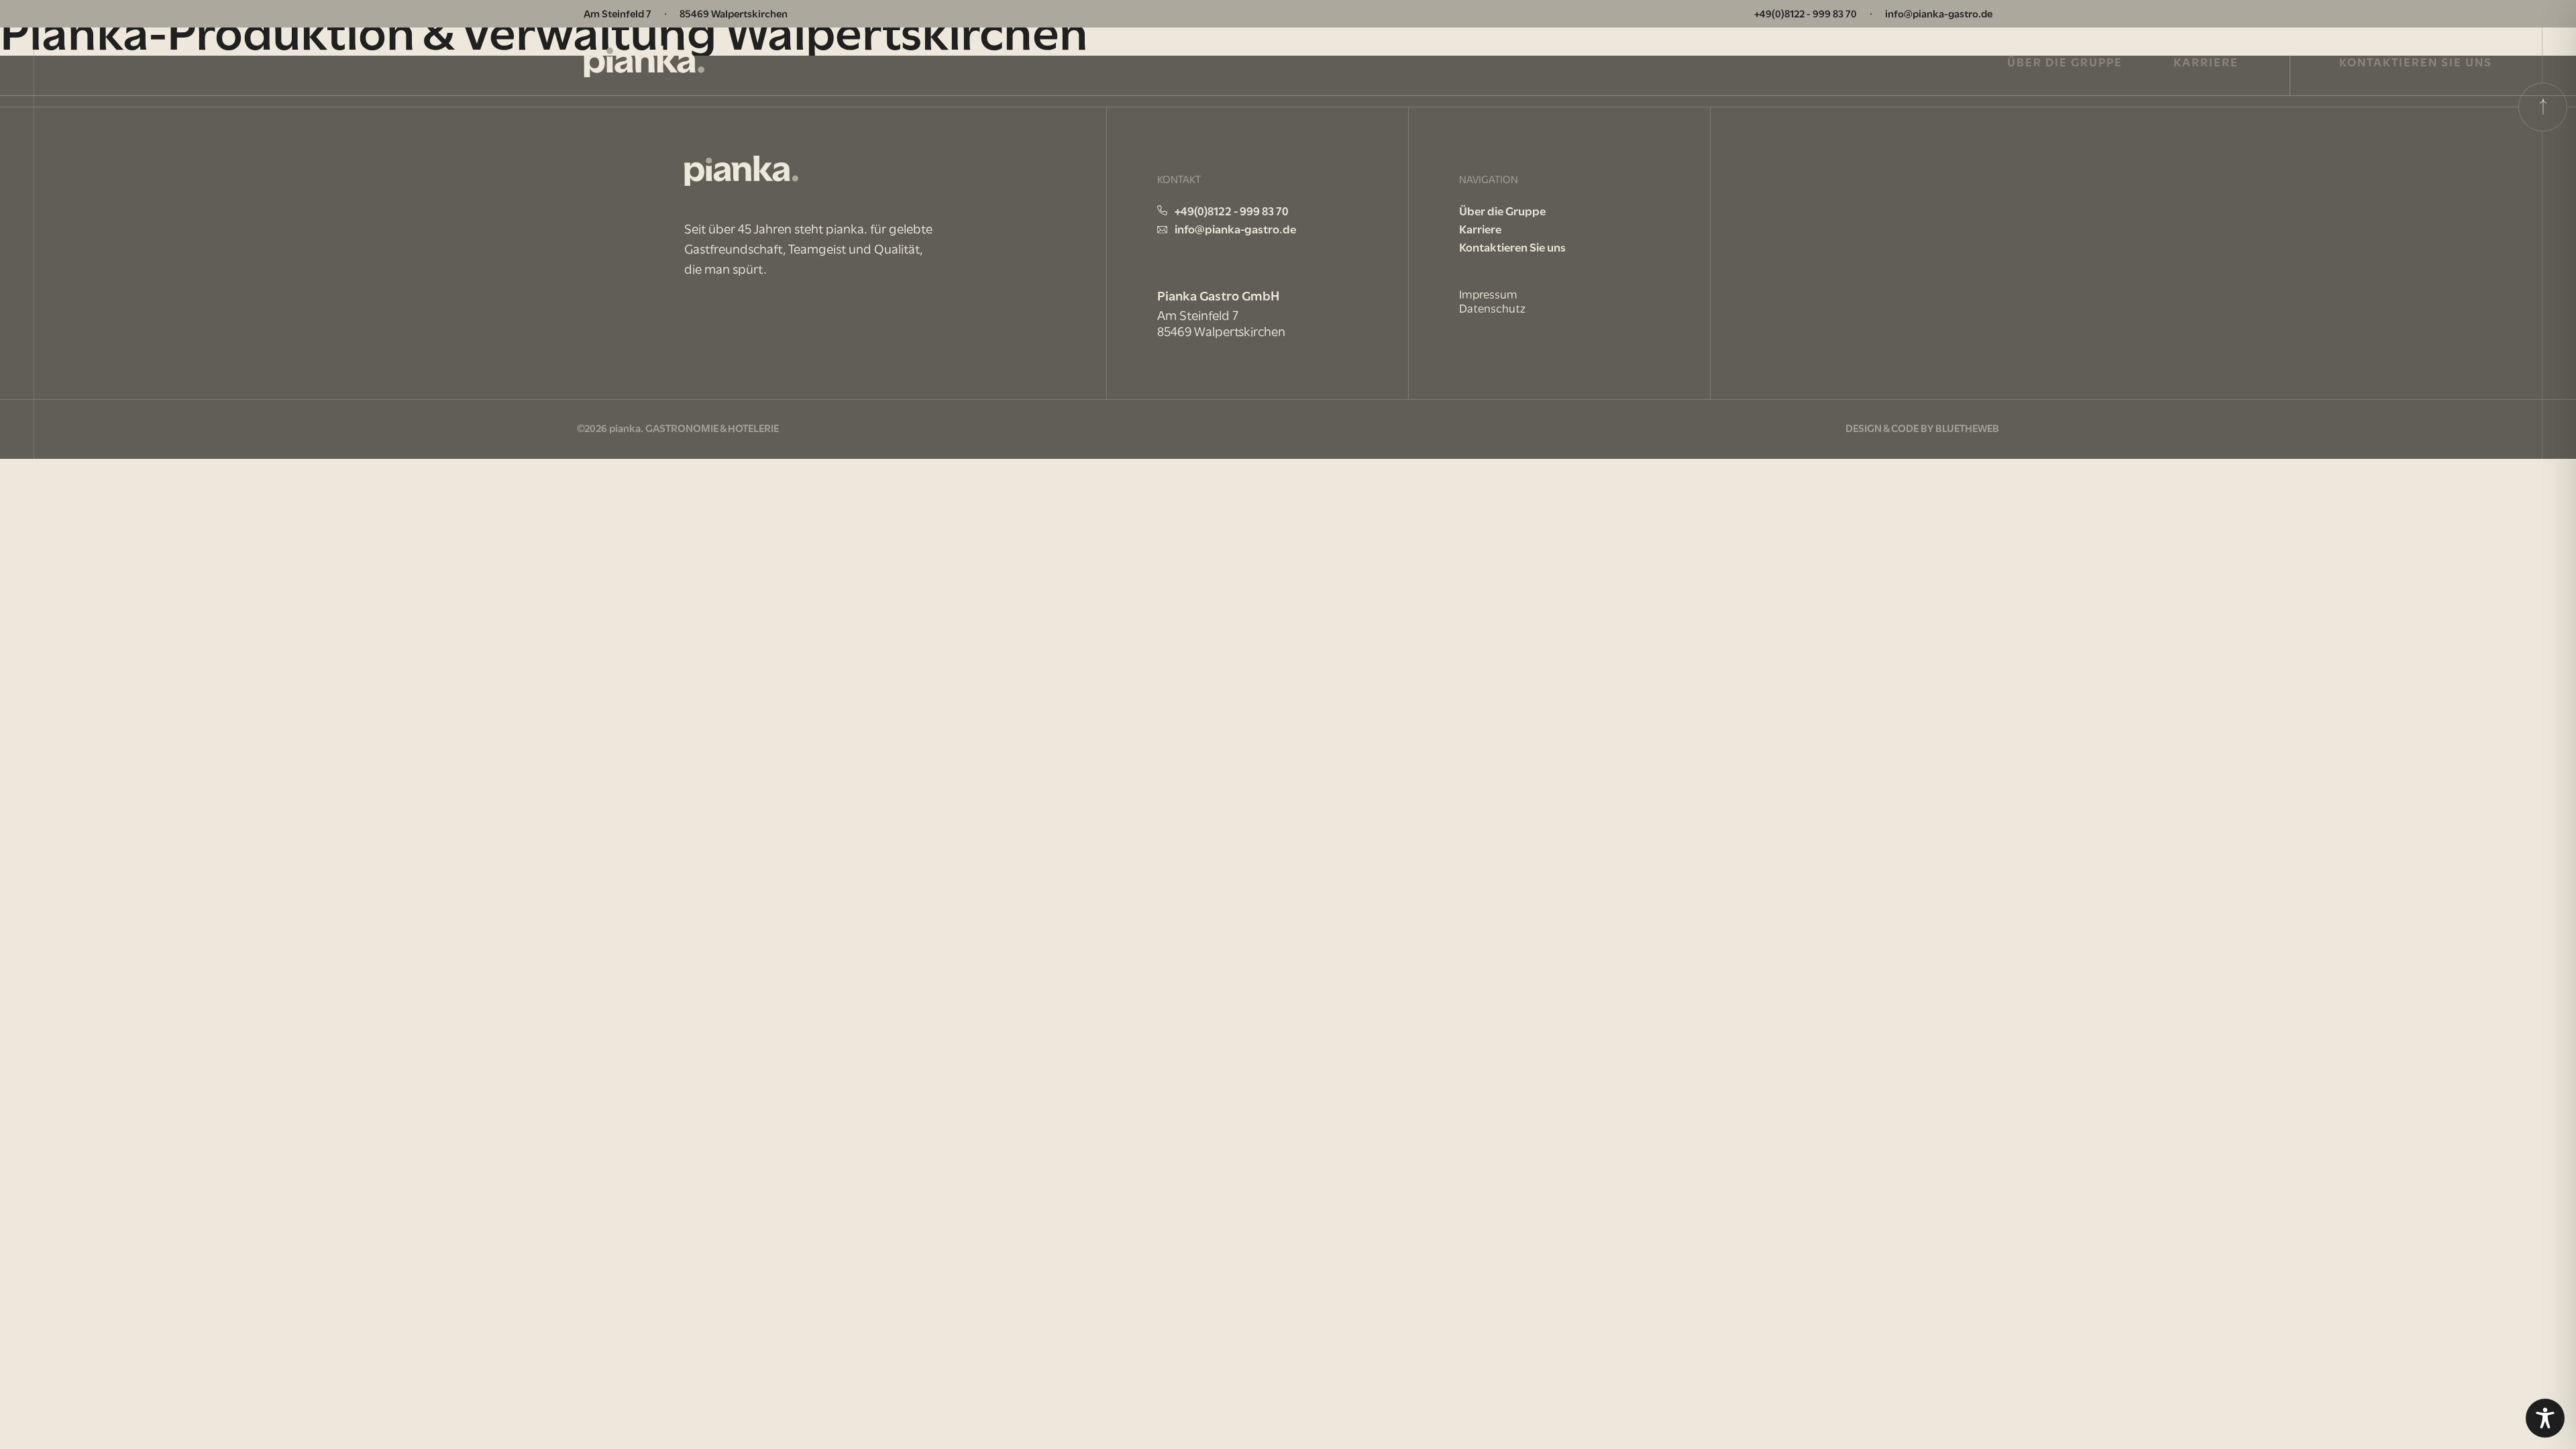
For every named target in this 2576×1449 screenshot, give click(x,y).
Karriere (2206, 61)
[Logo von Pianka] (644, 62)
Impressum (1488, 294)
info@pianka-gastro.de (1939, 13)
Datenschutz (1492, 308)
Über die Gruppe (2065, 61)
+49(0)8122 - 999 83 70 (1806, 13)
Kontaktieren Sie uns (2416, 61)
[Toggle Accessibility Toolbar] (2545, 1418)
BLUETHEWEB (1967, 427)
